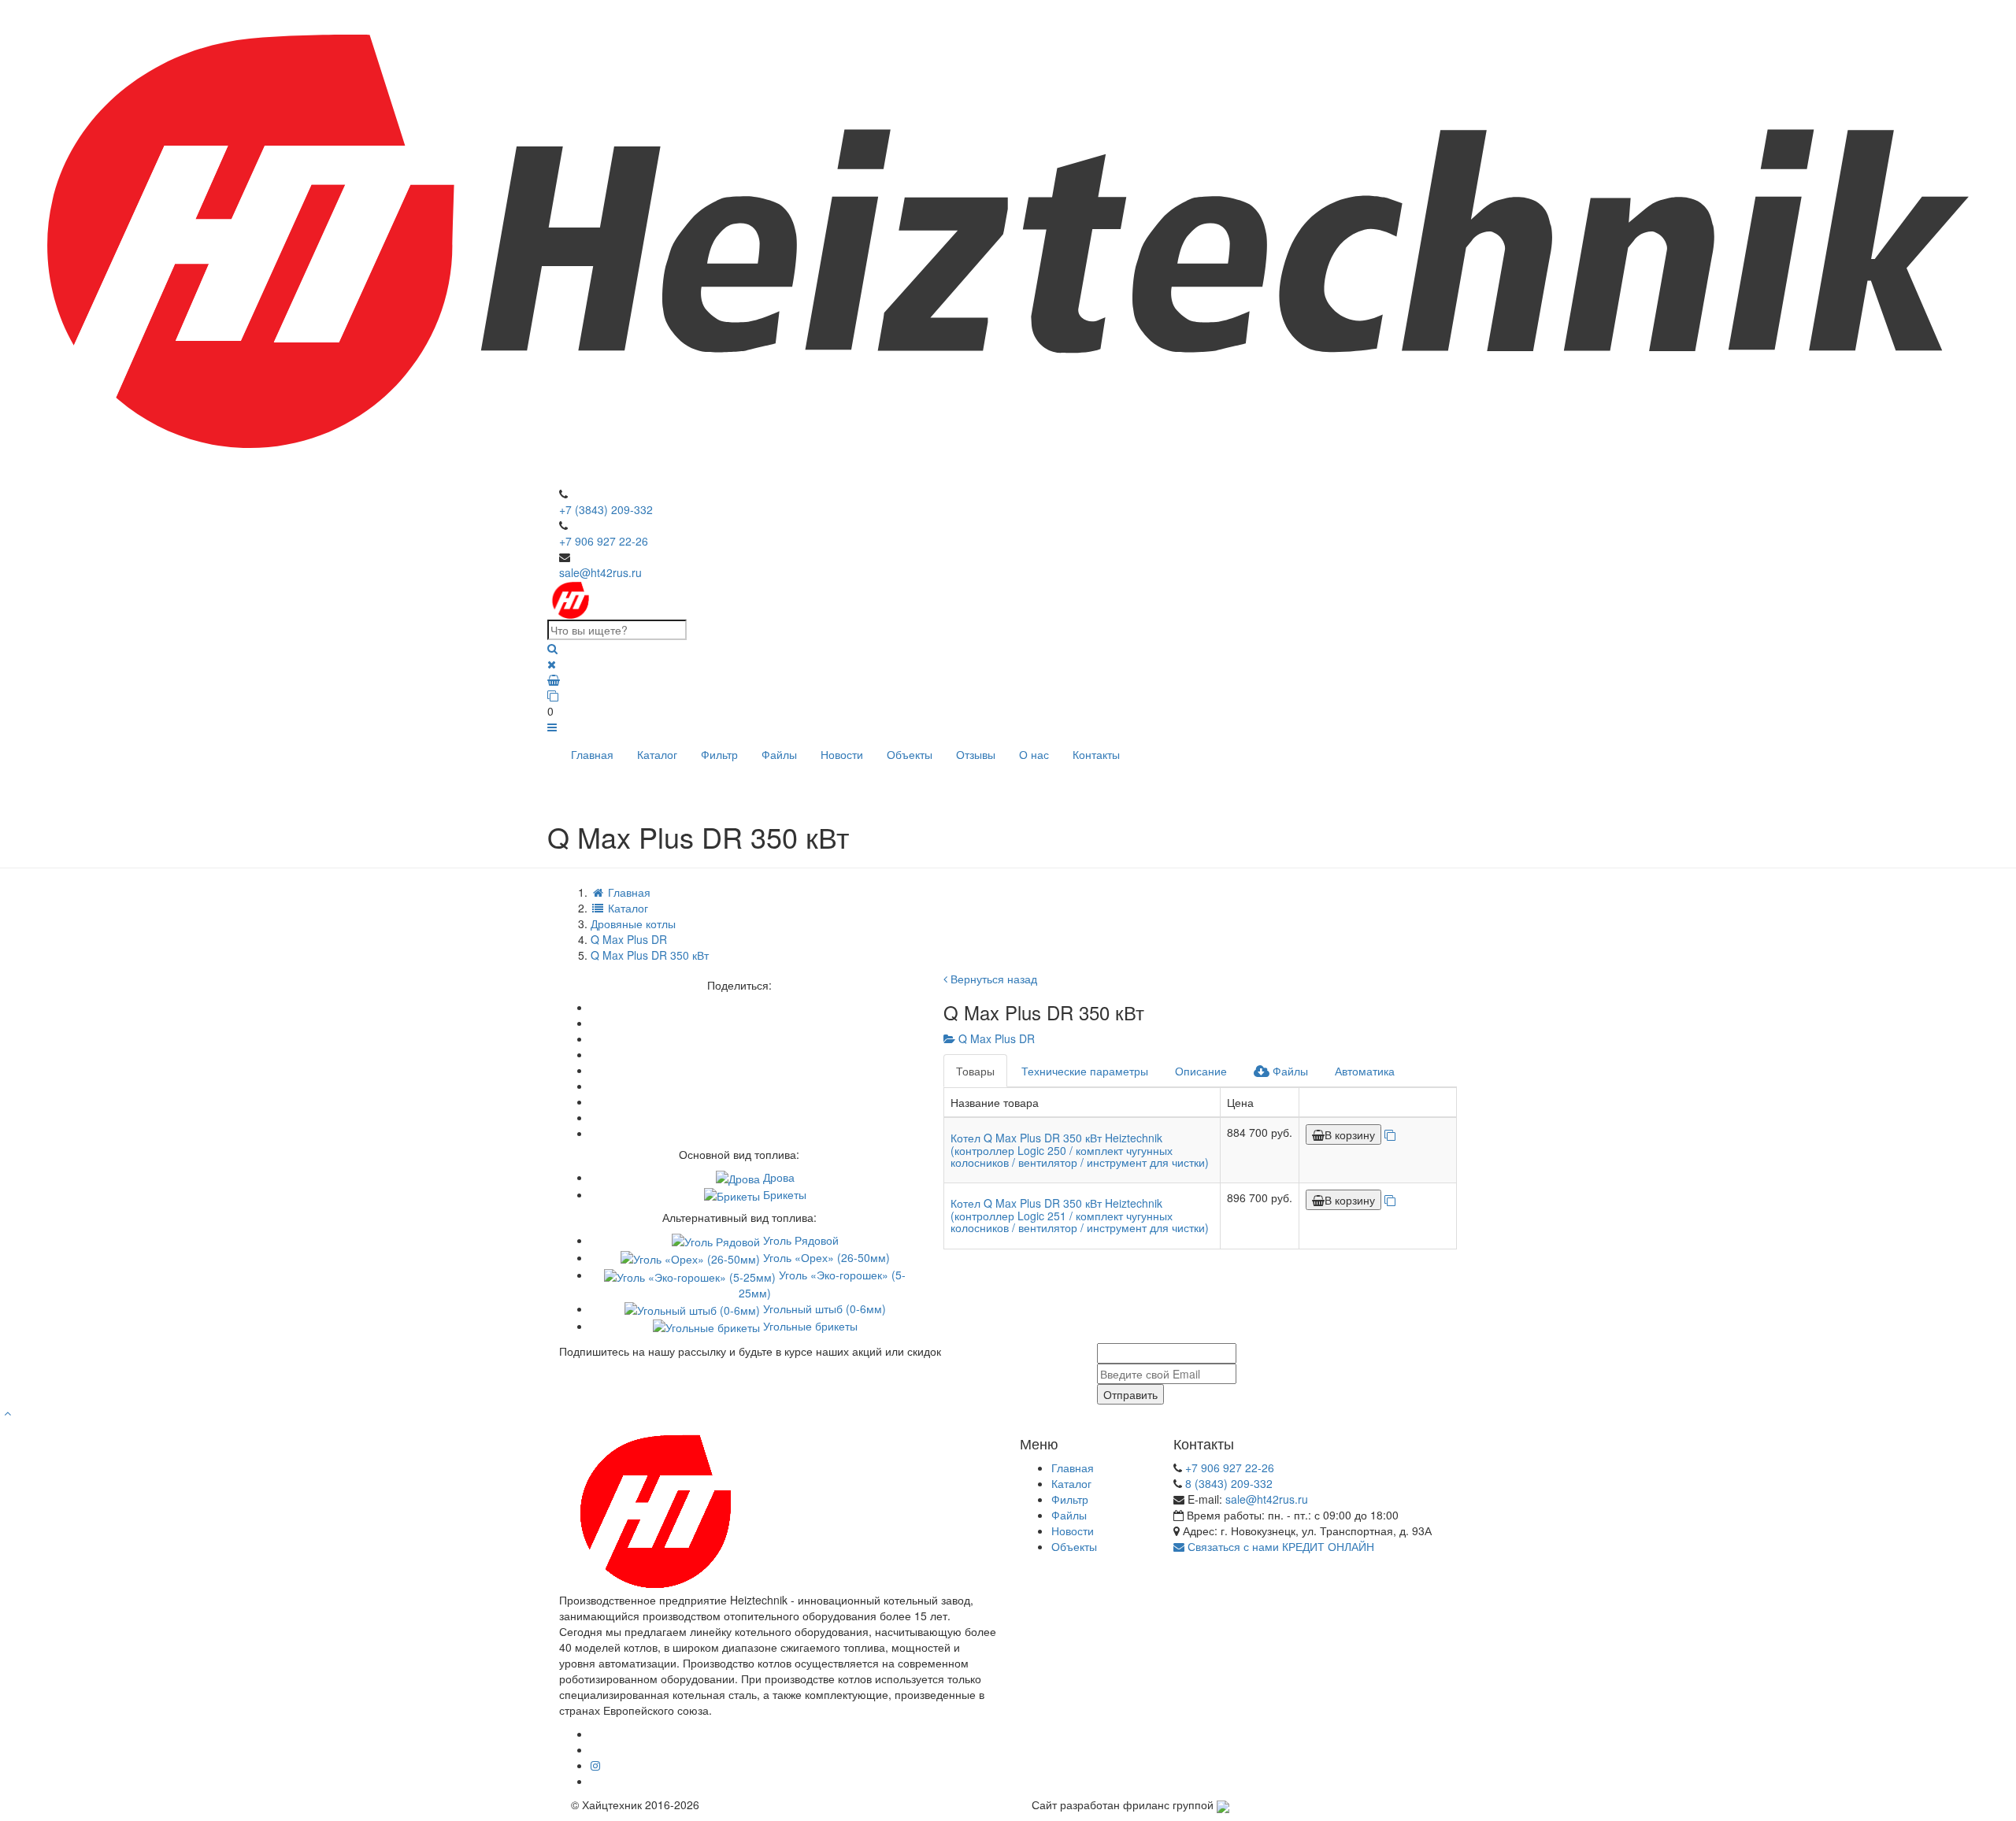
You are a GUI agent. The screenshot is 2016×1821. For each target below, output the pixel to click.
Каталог (657, 754)
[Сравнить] (1390, 1134)
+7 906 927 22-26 (604, 541)
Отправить (1130, 1394)
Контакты (1096, 754)
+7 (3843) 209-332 (606, 509)
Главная (592, 754)
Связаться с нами (1232, 1546)
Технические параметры (1085, 1071)
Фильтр (719, 754)
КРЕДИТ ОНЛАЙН (1328, 1546)
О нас (1034, 754)
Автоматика (1365, 1071)
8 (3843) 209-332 (1229, 1483)
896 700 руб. (1260, 1197)
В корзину (1350, 1134)
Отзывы (976, 754)
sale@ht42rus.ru (600, 572)
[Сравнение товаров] (1008, 695)
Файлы (779, 754)
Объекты (910, 754)
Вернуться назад (992, 979)
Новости (842, 754)
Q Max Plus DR (995, 1038)
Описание (1201, 1071)
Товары (975, 1071)
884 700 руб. (1260, 1132)
